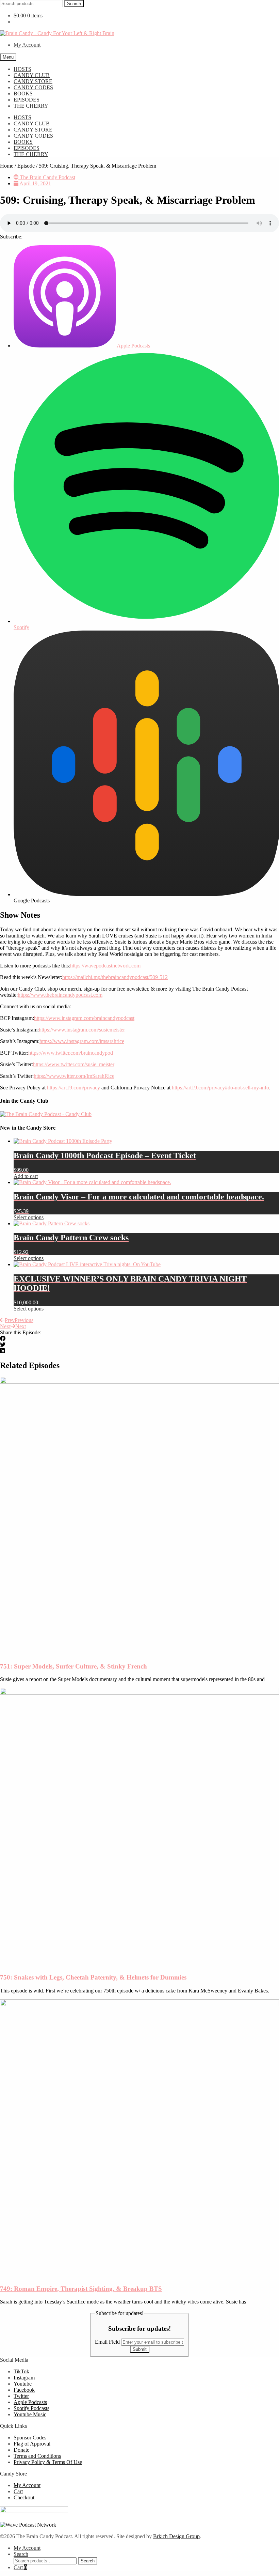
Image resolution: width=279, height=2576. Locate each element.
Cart (18, 2491)
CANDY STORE (33, 81)
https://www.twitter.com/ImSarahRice (74, 1076)
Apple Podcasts (30, 2402)
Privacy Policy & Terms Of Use (48, 2462)
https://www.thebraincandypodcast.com (60, 995)
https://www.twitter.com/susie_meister (74, 1064)
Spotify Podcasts (31, 2408)
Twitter (21, 2396)
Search (74, 4)
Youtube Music (30, 2414)
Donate (21, 2450)
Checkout (24, 2497)
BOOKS (23, 94)
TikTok (21, 2371)
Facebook (24, 2390)
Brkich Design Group (176, 2536)
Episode (26, 166)
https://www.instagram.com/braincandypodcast (84, 1018)
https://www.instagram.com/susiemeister (82, 1030)
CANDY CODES (33, 87)
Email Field (108, 2342)
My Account (27, 45)
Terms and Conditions (37, 2456)
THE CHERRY (31, 106)
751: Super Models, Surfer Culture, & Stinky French (73, 1666)
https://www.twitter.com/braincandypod (71, 1053)
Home (7, 166)
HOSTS (22, 69)
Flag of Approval (32, 2444)
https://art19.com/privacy (73, 1088)
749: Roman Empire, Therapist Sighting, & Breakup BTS (81, 2289)
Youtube (23, 2384)
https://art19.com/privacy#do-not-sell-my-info (220, 1088)
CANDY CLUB (32, 75)
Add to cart (26, 1176)
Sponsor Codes (30, 2438)
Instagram (24, 2378)
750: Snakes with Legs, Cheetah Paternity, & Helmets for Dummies (93, 1977)
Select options (29, 1217)
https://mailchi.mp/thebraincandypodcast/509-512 (115, 977)
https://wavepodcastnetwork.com (105, 966)
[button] (139, 1339)
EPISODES (27, 100)
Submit (140, 2349)
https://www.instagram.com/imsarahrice (82, 1041)
